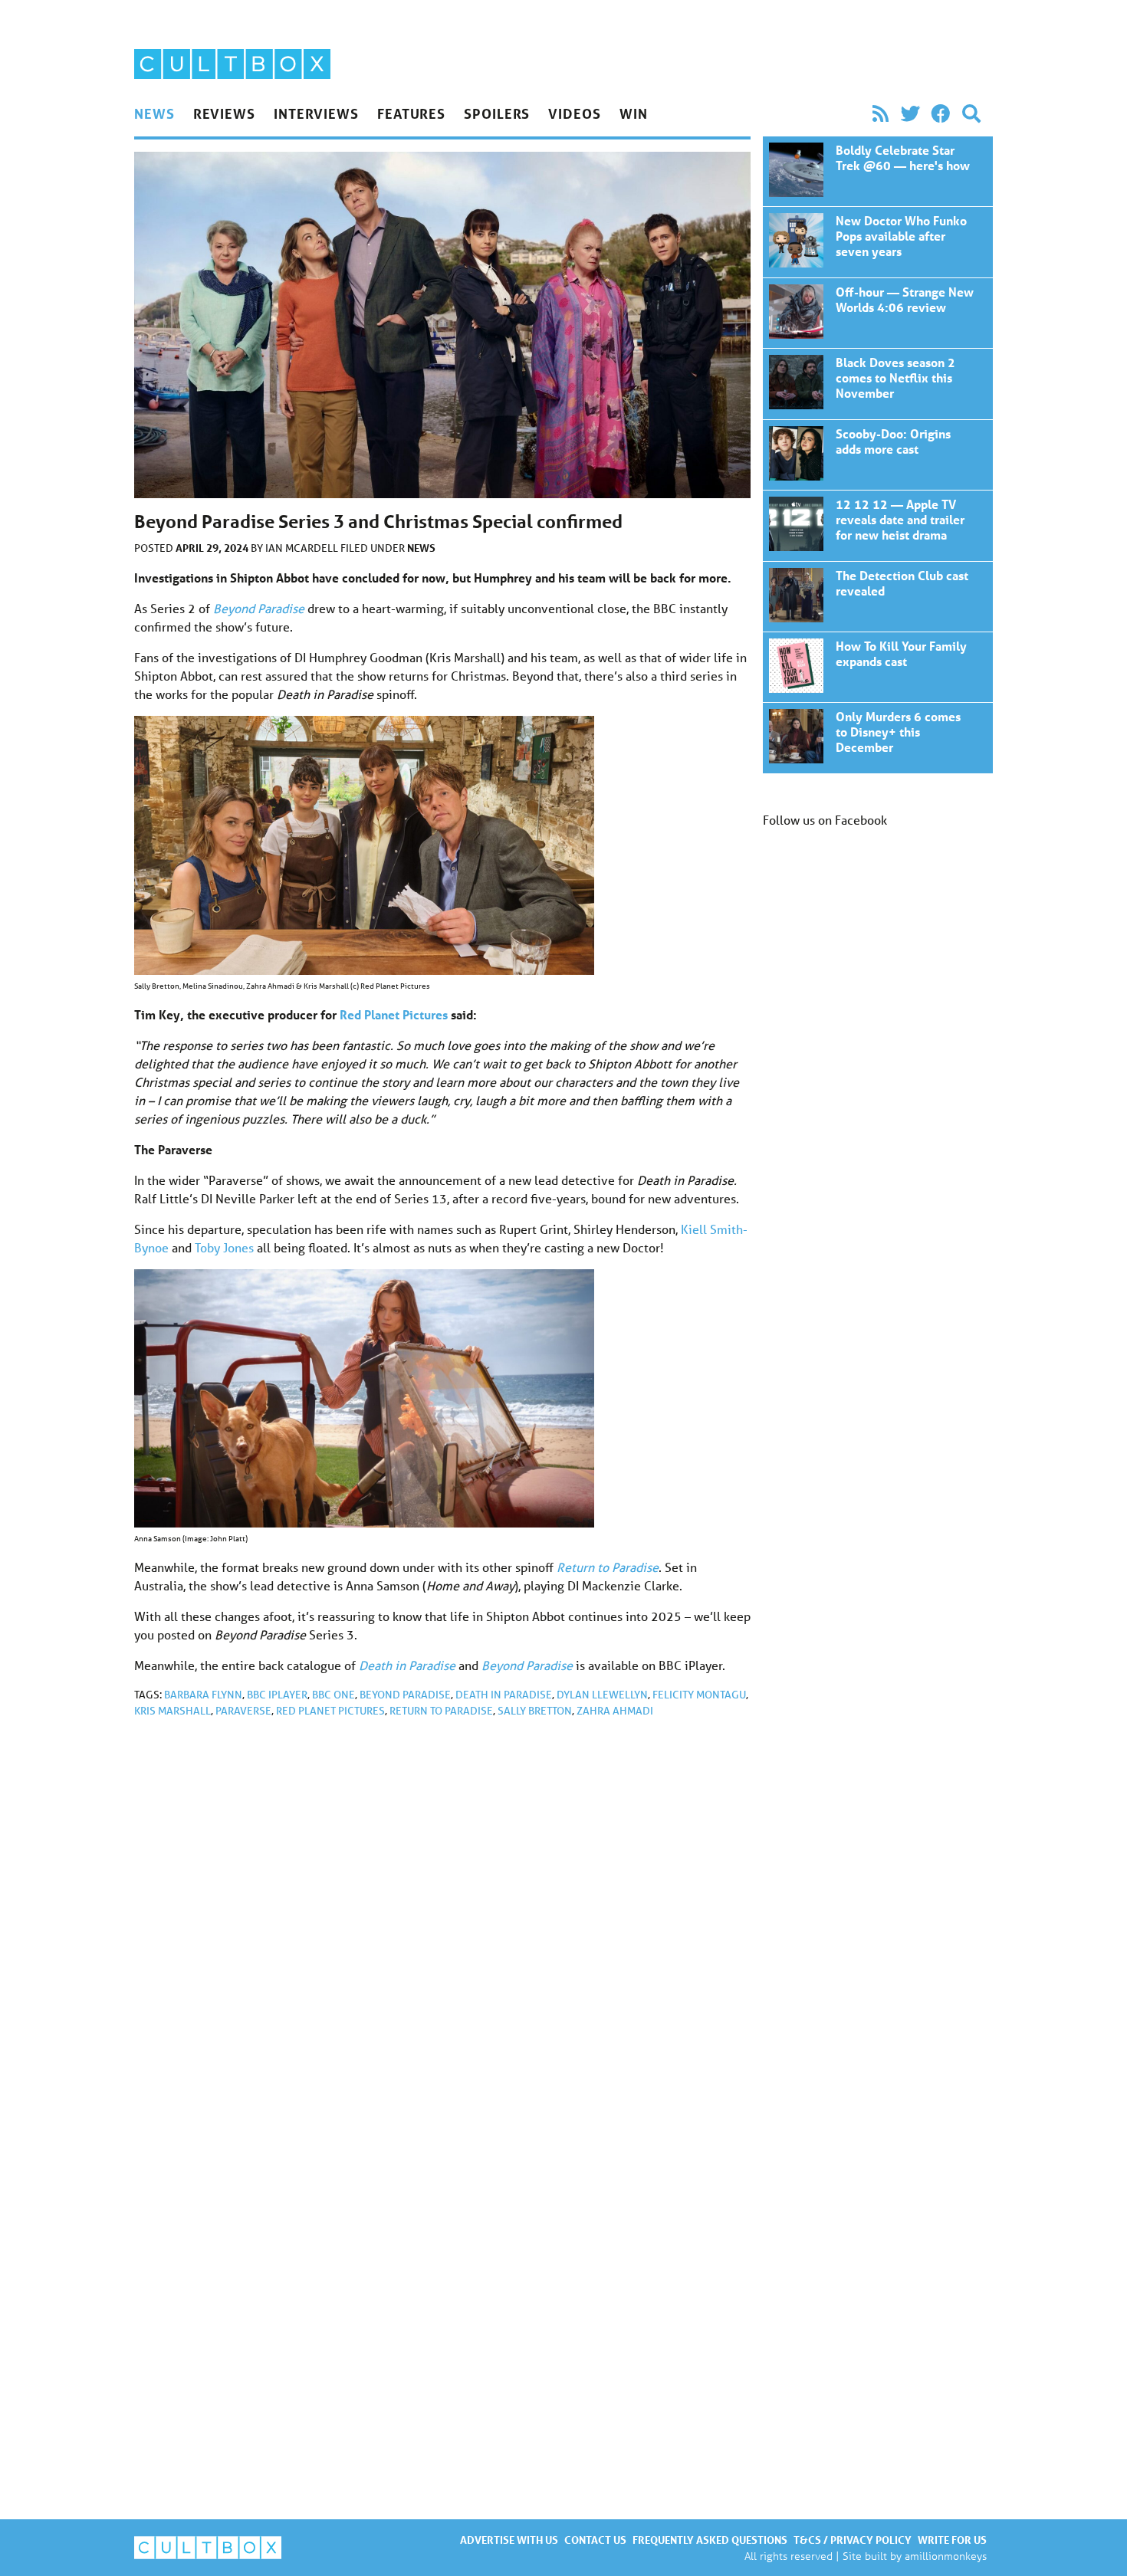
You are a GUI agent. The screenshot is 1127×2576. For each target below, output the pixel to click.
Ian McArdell (303, 548)
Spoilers (497, 113)
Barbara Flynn (203, 1695)
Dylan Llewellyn (602, 1695)
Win (634, 113)
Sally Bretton (535, 1711)
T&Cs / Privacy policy (853, 2540)
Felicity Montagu (699, 1695)
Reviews (224, 113)
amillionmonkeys (946, 2556)
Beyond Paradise (405, 1695)
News (154, 113)
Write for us (952, 2540)
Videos (574, 113)
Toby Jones (224, 1247)
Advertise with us (509, 2540)
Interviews (316, 113)
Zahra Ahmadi (615, 1711)
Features (411, 113)
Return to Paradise (441, 1711)
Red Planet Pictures (330, 1711)
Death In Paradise (504, 1695)
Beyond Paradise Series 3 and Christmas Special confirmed (878, 171)
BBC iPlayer (277, 1695)
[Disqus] (442, 1935)
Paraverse (243, 1711)
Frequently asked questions (710, 2540)
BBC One (333, 1695)
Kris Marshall (172, 1711)
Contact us (595, 2540)
